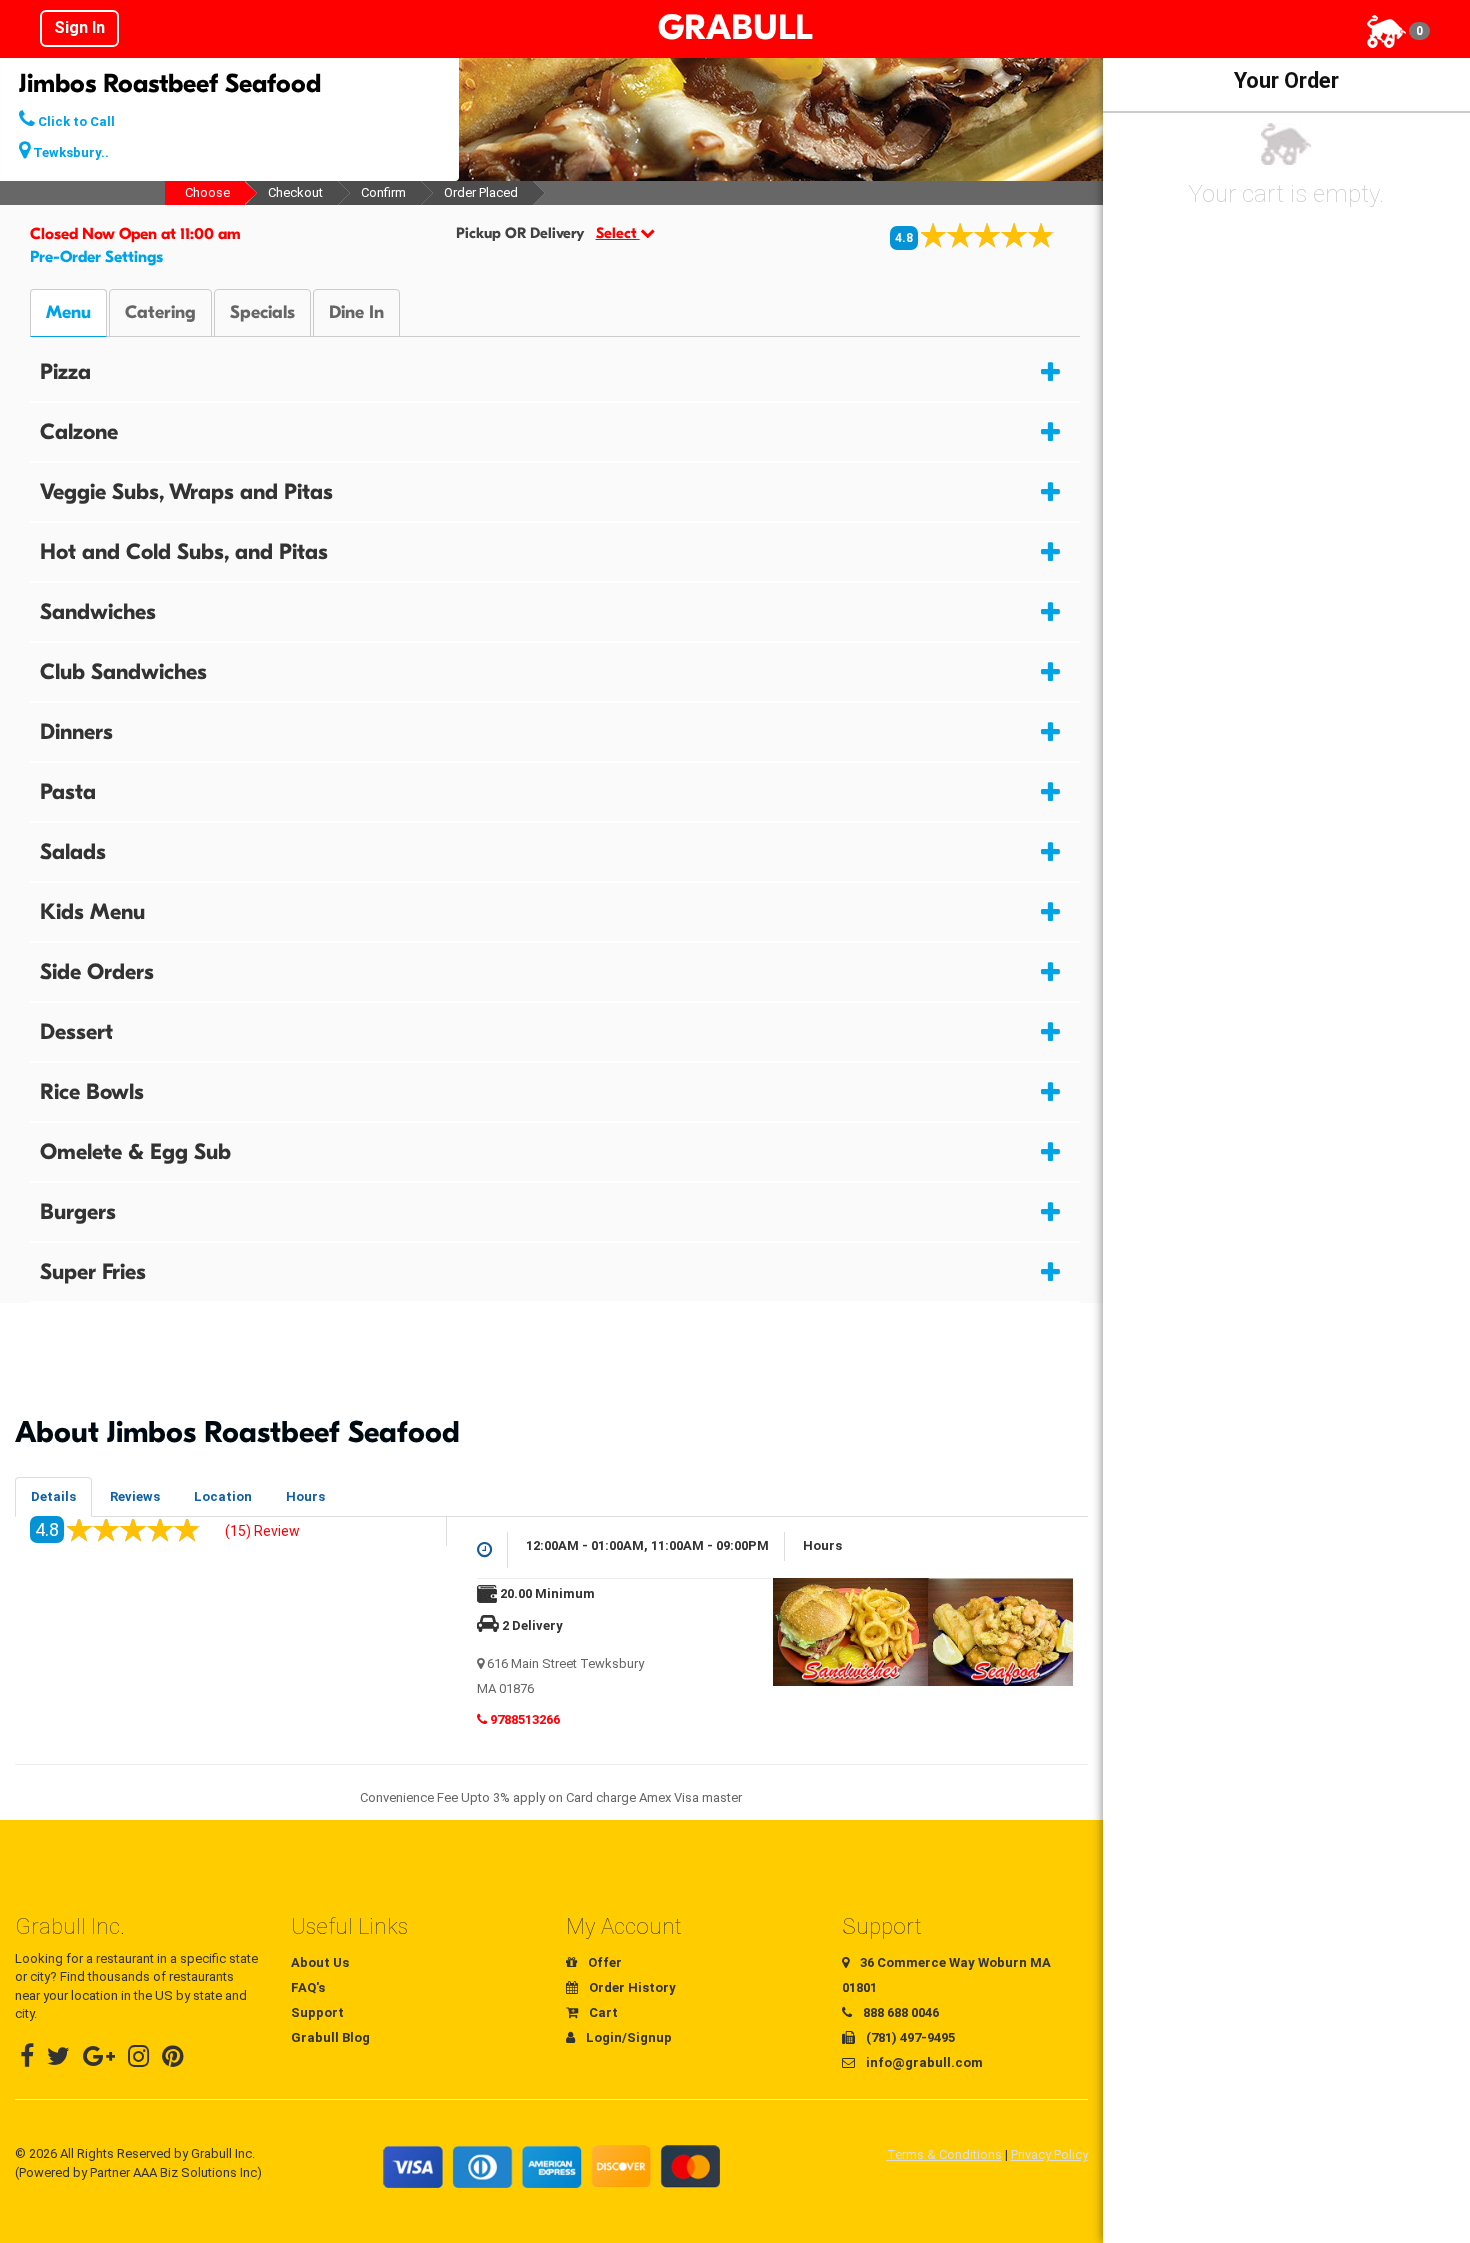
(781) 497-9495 (909, 2037)
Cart (602, 2012)
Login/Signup (627, 2037)
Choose (207, 192)
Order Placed (481, 192)
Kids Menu (92, 912)
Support (317, 2012)
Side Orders (97, 972)
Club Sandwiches (123, 672)
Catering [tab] (160, 312)
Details (53, 1496)
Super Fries (93, 1272)
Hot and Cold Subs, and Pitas (184, 552)
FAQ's (308, 1987)
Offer (603, 1962)
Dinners (76, 732)
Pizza (65, 372)
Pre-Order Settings (96, 257)
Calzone (79, 432)
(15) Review (262, 1531)
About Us (320, 1962)
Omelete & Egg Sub (135, 1152)
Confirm (383, 192)
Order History (631, 1987)
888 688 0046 (899, 2012)
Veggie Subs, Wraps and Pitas (186, 492)
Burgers (78, 1212)
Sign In (79, 27)
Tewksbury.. (69, 152)
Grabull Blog (330, 2037)
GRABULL (735, 28)
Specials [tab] (262, 312)
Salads (73, 852)
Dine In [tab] (356, 312)
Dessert (76, 1032)
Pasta (68, 792)
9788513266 (523, 1719)
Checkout (295, 192)
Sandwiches (98, 612)
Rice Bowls (92, 1092)
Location (223, 1496)
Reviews (135, 1496)
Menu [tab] (68, 312)
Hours (305, 1496)
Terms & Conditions (944, 2154)
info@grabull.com (923, 2062)
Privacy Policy (1049, 2154)
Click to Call (75, 121)
